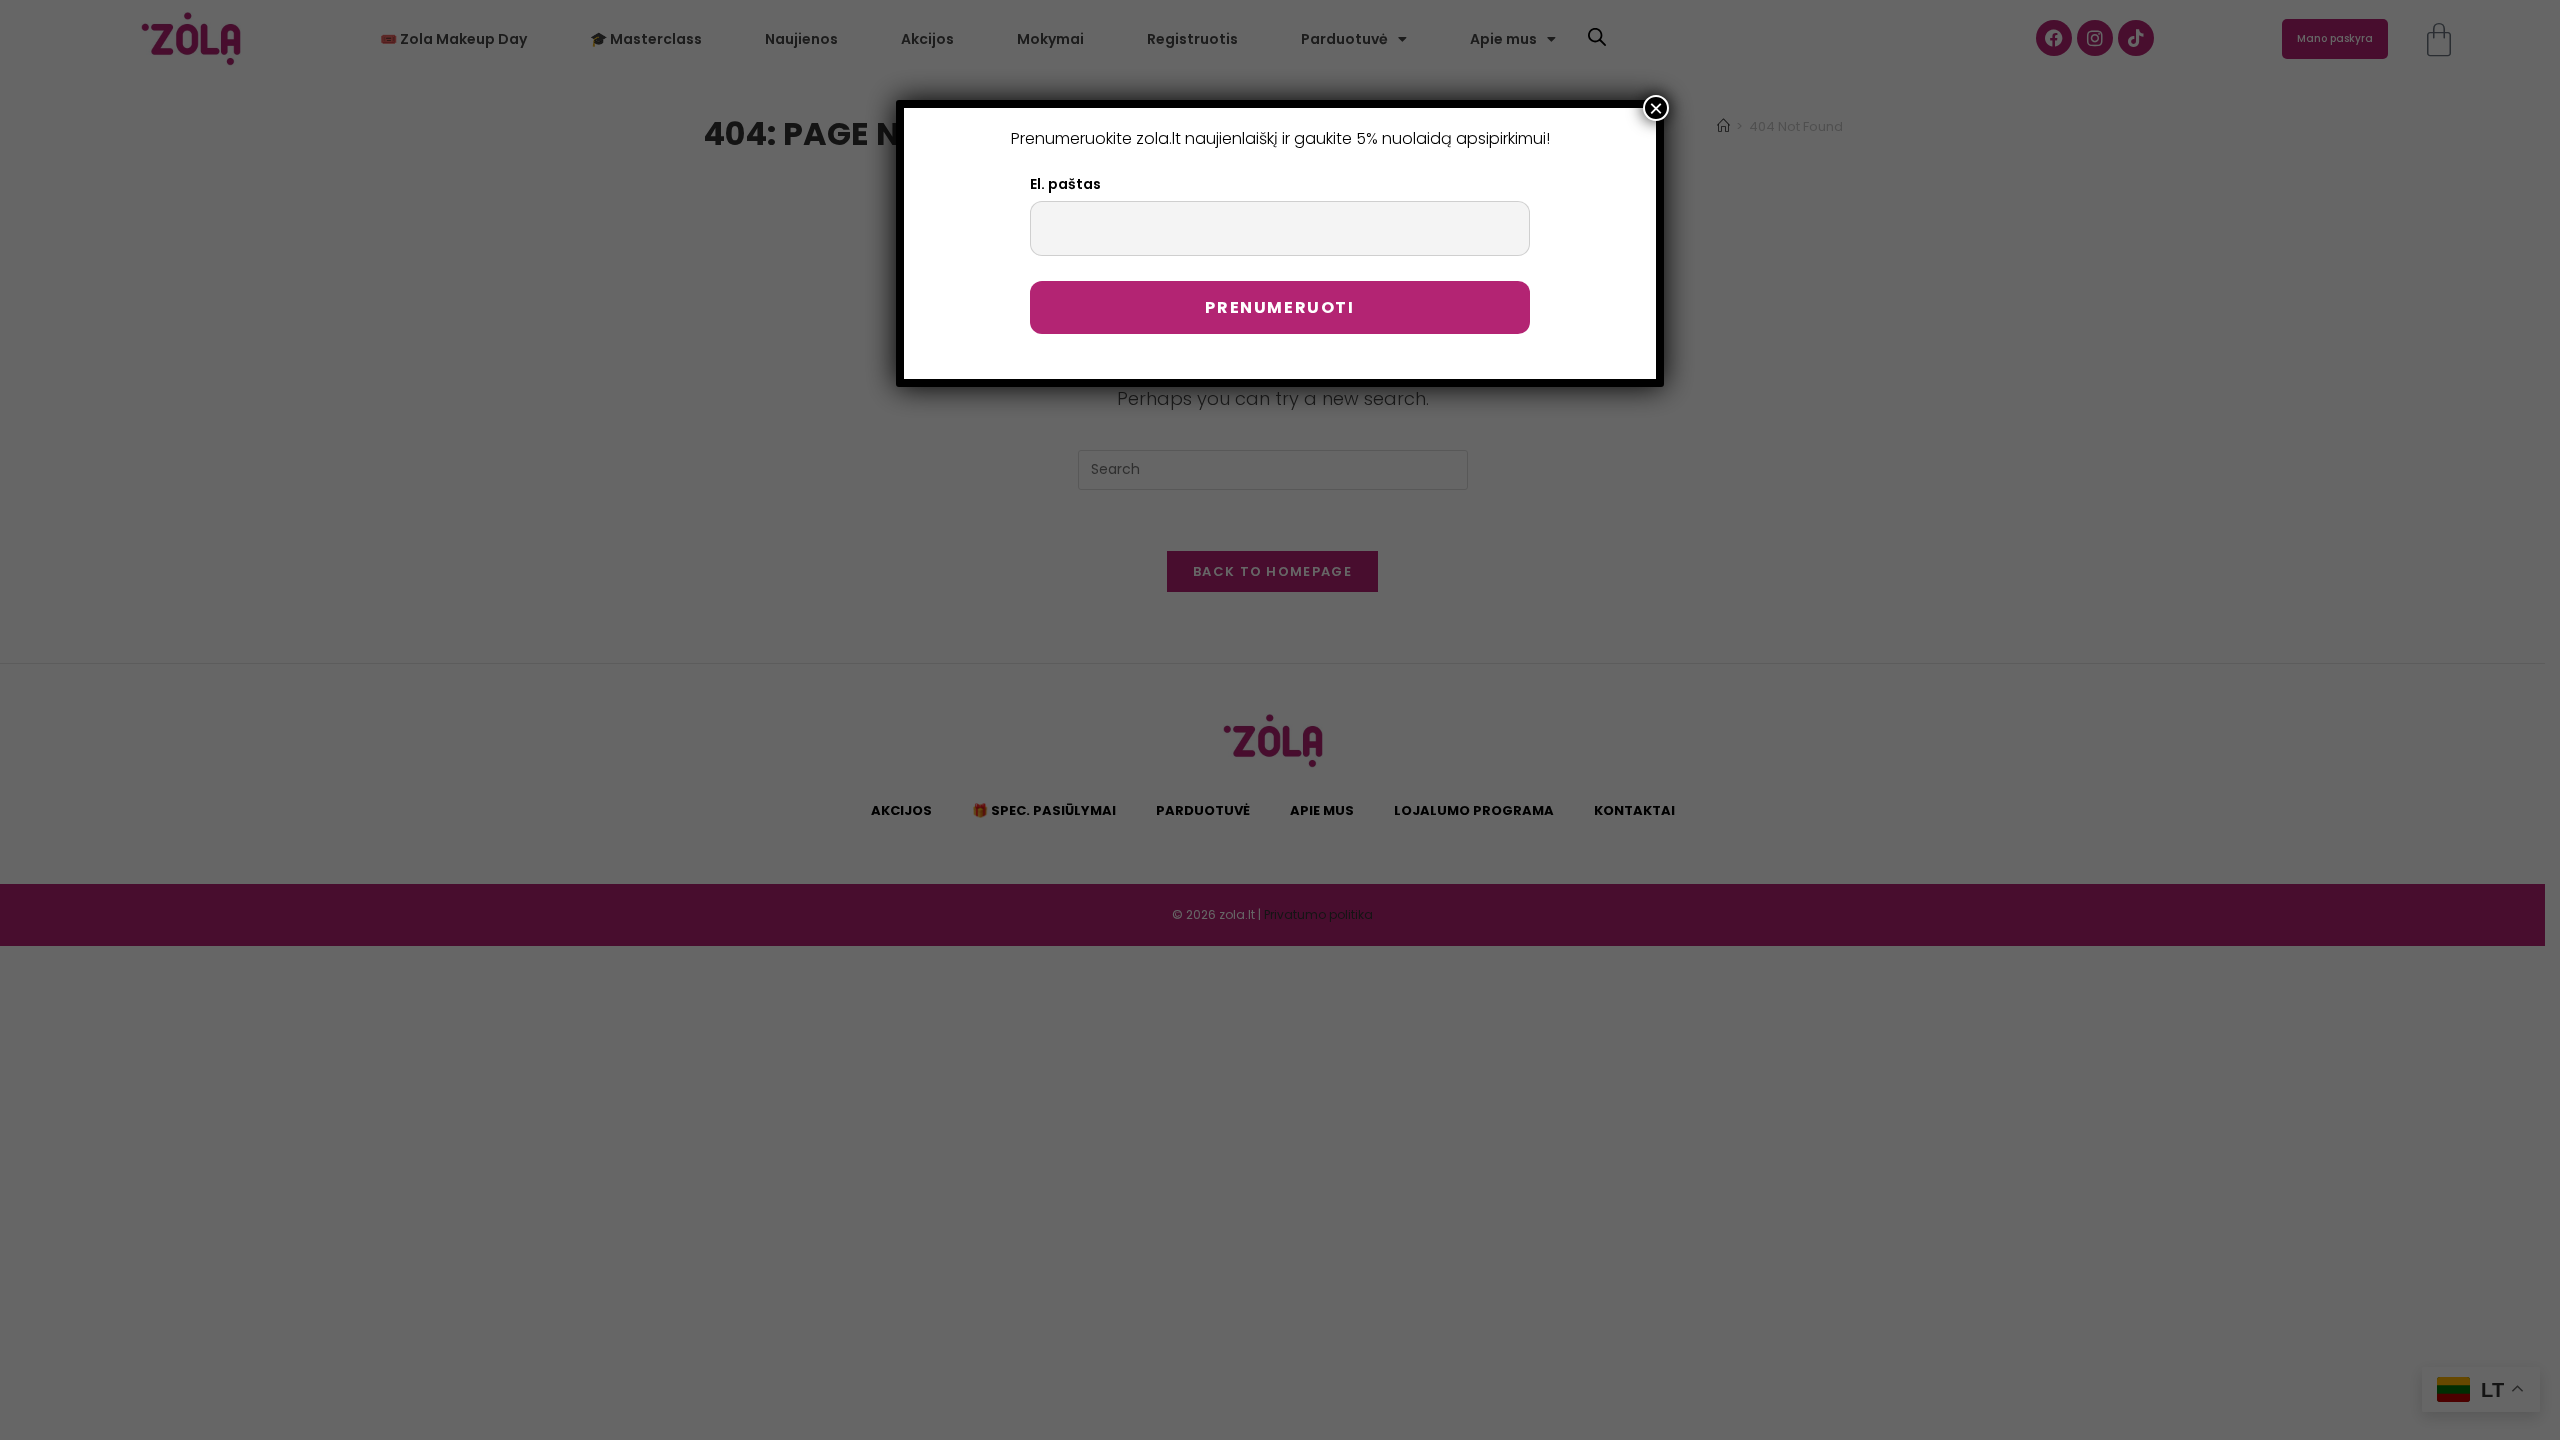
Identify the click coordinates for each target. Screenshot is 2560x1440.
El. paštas (1065, 184)
